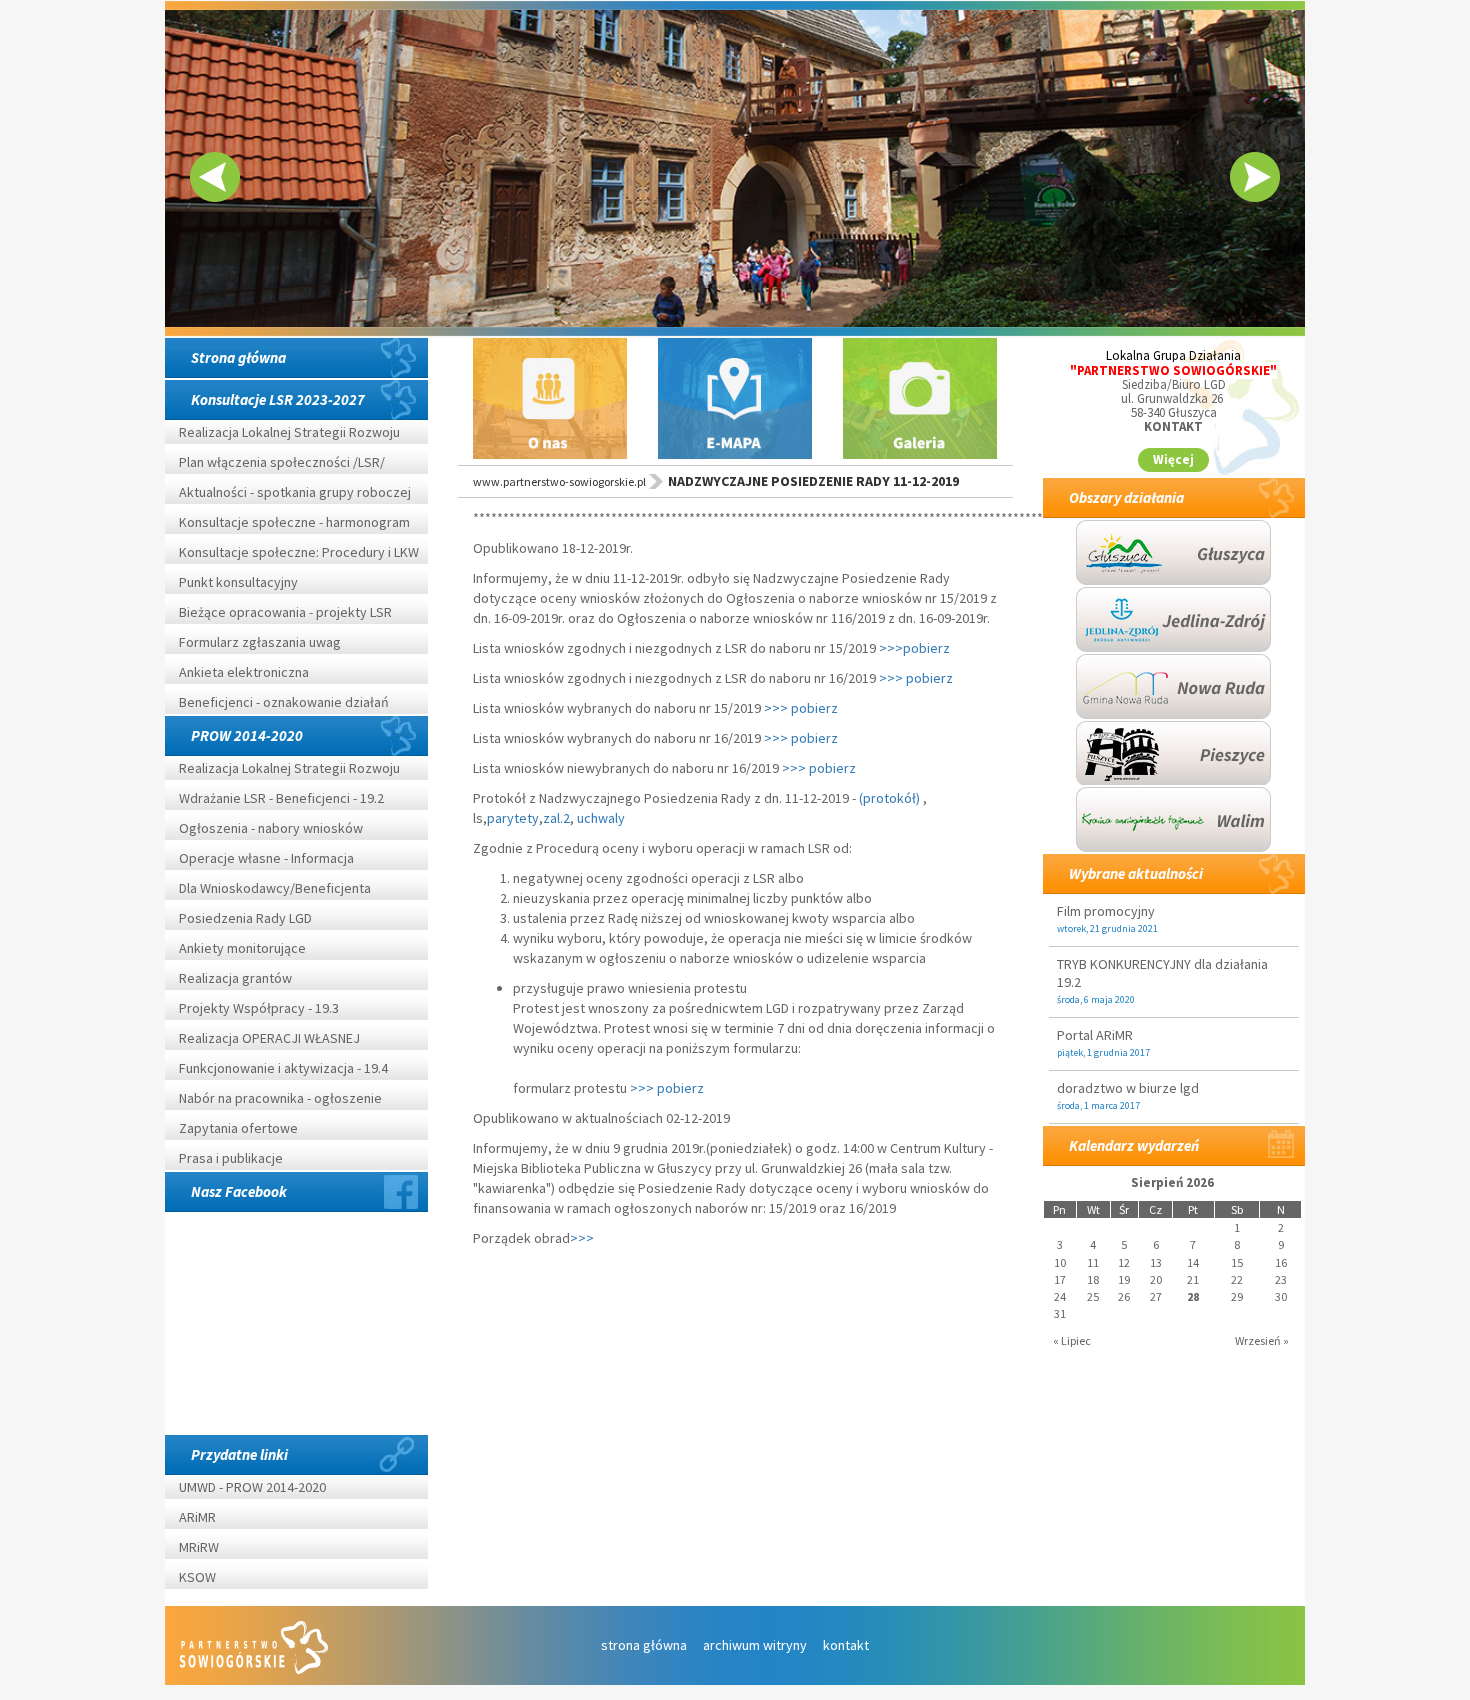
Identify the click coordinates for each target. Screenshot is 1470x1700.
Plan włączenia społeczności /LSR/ (282, 462)
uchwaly (601, 818)
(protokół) (889, 798)
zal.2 (556, 818)
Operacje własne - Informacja (266, 858)
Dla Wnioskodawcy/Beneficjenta (275, 888)
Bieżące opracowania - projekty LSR (285, 612)
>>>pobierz (914, 648)
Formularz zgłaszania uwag (260, 642)
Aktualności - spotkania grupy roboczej (295, 492)
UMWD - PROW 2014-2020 (254, 1487)
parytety (513, 818)
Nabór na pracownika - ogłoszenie (280, 1098)
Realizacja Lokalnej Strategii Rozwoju (289, 432)
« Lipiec (1072, 1340)
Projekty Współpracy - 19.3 (259, 1008)
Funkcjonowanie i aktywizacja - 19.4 (283, 1068)
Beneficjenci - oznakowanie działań (284, 702)
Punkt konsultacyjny (238, 582)
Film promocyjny (1106, 911)
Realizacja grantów (235, 978)
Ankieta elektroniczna (244, 672)
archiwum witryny (755, 1645)
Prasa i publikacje (231, 1158)
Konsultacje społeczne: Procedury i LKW (299, 552)
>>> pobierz (917, 678)
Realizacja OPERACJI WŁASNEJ (269, 1038)
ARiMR (197, 1517)
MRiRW (199, 1547)
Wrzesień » (1262, 1340)
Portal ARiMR (1095, 1035)
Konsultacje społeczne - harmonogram (294, 522)
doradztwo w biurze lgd (1128, 1088)
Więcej (1173, 459)
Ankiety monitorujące (242, 948)
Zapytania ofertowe (238, 1128)
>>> (583, 1238)
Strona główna (238, 357)
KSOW (197, 1577)
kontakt (846, 1645)
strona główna (644, 1645)
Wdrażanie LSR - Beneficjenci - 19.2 (281, 798)
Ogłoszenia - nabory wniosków (271, 828)
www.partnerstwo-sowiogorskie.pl (559, 481)
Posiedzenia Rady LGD (245, 918)
